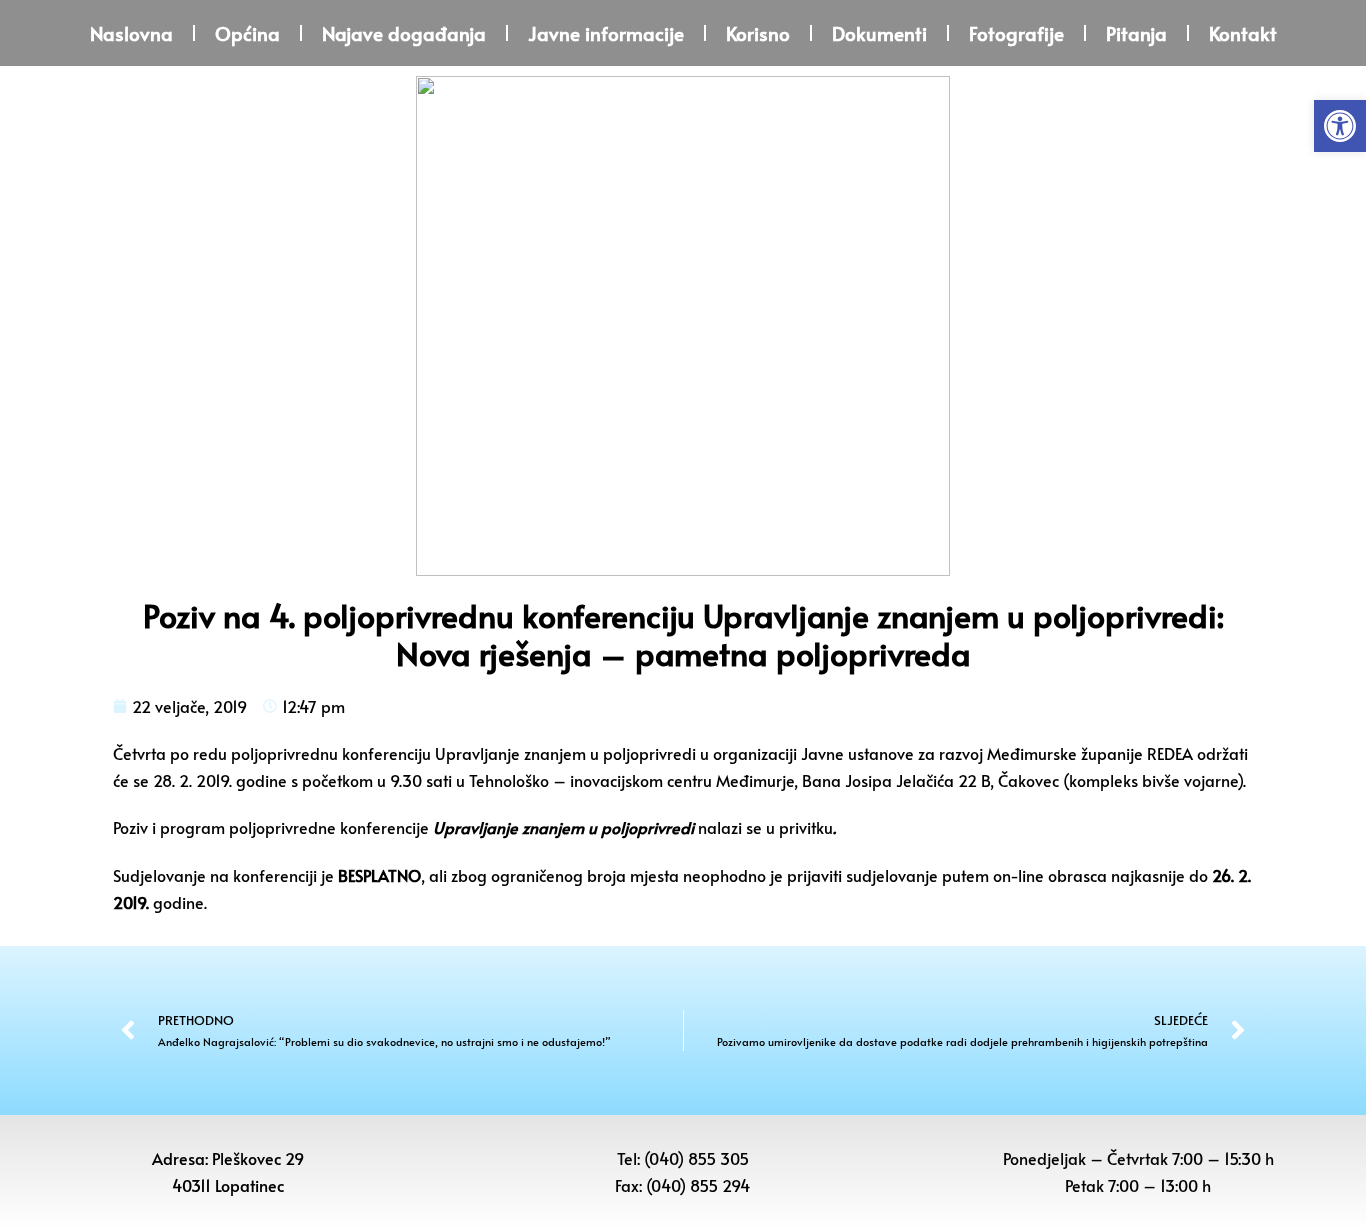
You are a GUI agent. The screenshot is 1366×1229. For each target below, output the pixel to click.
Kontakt (1243, 33)
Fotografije (1016, 33)
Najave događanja (404, 33)
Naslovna (131, 33)
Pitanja (1136, 33)
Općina (247, 33)
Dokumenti (879, 33)
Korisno (758, 33)
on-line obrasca (1050, 875)
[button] (1340, 126)
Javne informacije (606, 33)
